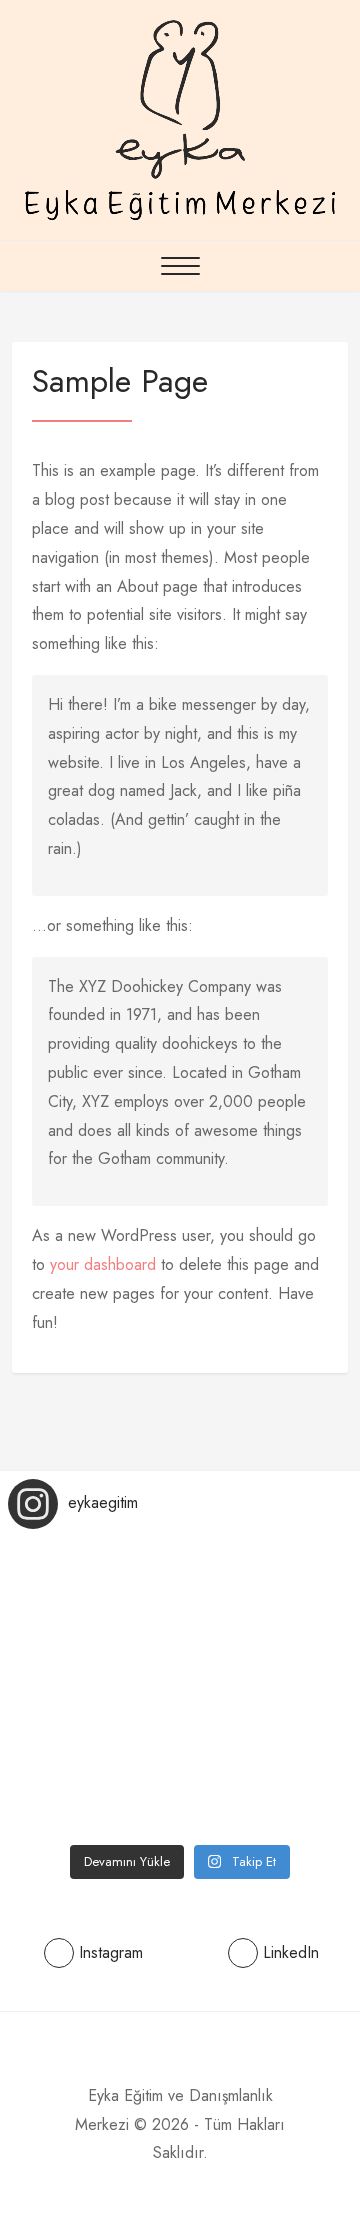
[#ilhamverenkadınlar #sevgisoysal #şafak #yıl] (65, 1654)
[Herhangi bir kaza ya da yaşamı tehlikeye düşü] (180, 1582)
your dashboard (103, 1264)
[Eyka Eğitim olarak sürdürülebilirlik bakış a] (65, 1582)
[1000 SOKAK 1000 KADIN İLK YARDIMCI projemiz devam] (180, 1796)
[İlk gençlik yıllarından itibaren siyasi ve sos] (294, 1725)
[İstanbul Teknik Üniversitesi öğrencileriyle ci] (294, 1654)
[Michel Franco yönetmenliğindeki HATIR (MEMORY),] (65, 1796)
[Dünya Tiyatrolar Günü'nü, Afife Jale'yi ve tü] (294, 1796)
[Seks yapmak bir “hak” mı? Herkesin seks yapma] (180, 1654)
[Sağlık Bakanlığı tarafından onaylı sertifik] (294, 1582)
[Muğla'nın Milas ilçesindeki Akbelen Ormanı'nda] (180, 1725)
